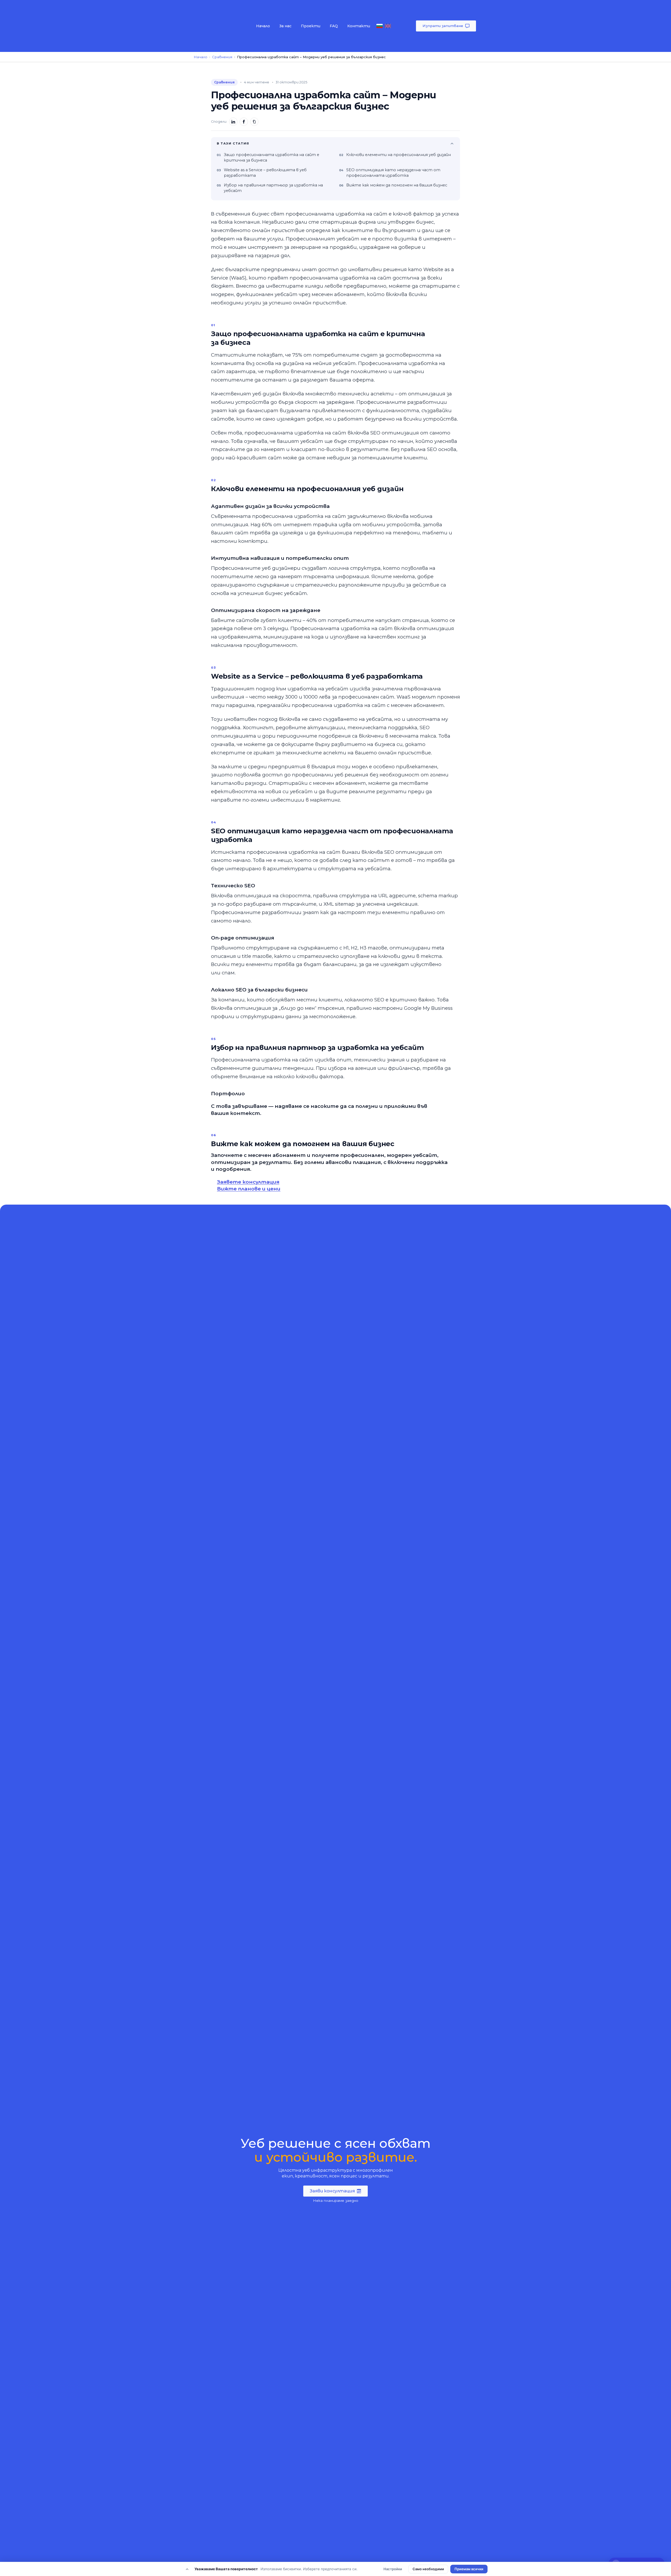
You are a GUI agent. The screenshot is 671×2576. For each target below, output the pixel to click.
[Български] (380, 26)
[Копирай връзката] (254, 122)
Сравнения (222, 57)
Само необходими (428, 2569)
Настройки (393, 2569)
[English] (388, 26)
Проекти (311, 26)
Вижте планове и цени (249, 1189)
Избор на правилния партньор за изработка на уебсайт (273, 188)
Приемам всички (469, 2569)
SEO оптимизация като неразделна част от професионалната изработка (393, 173)
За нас (285, 26)
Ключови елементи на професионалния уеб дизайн (399, 155)
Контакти (359, 26)
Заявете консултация (248, 1182)
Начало (263, 26)
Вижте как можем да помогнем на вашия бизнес (397, 185)
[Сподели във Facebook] (244, 122)
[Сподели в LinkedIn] (233, 122)
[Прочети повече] (187, 2569)
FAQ (334, 26)
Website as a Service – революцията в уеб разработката (265, 173)
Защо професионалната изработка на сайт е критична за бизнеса (272, 157)
